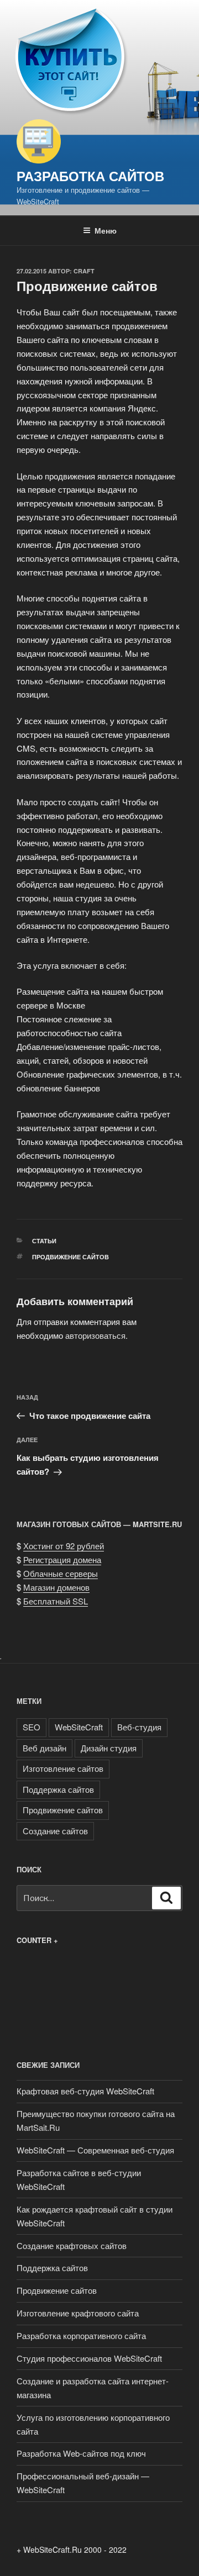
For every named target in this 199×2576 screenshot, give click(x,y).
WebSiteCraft (79, 1727)
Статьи (44, 1241)
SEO (32, 1727)
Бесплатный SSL (56, 1601)
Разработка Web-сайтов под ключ (81, 2453)
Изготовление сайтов (63, 1768)
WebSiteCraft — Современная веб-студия (95, 2150)
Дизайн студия (109, 1748)
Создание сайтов (55, 1831)
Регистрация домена (62, 1559)
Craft (84, 271)
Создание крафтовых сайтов (72, 2245)
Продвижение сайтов (70, 1257)
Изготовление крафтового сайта (78, 2313)
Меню (106, 230)
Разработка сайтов (90, 176)
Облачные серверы (61, 1573)
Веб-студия (139, 1727)
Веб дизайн (44, 1748)
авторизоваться (95, 1335)
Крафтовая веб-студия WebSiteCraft (85, 2091)
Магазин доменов (56, 1587)
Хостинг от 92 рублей (64, 1546)
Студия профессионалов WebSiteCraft (89, 2358)
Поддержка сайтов (58, 1789)
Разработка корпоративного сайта (81, 2335)
